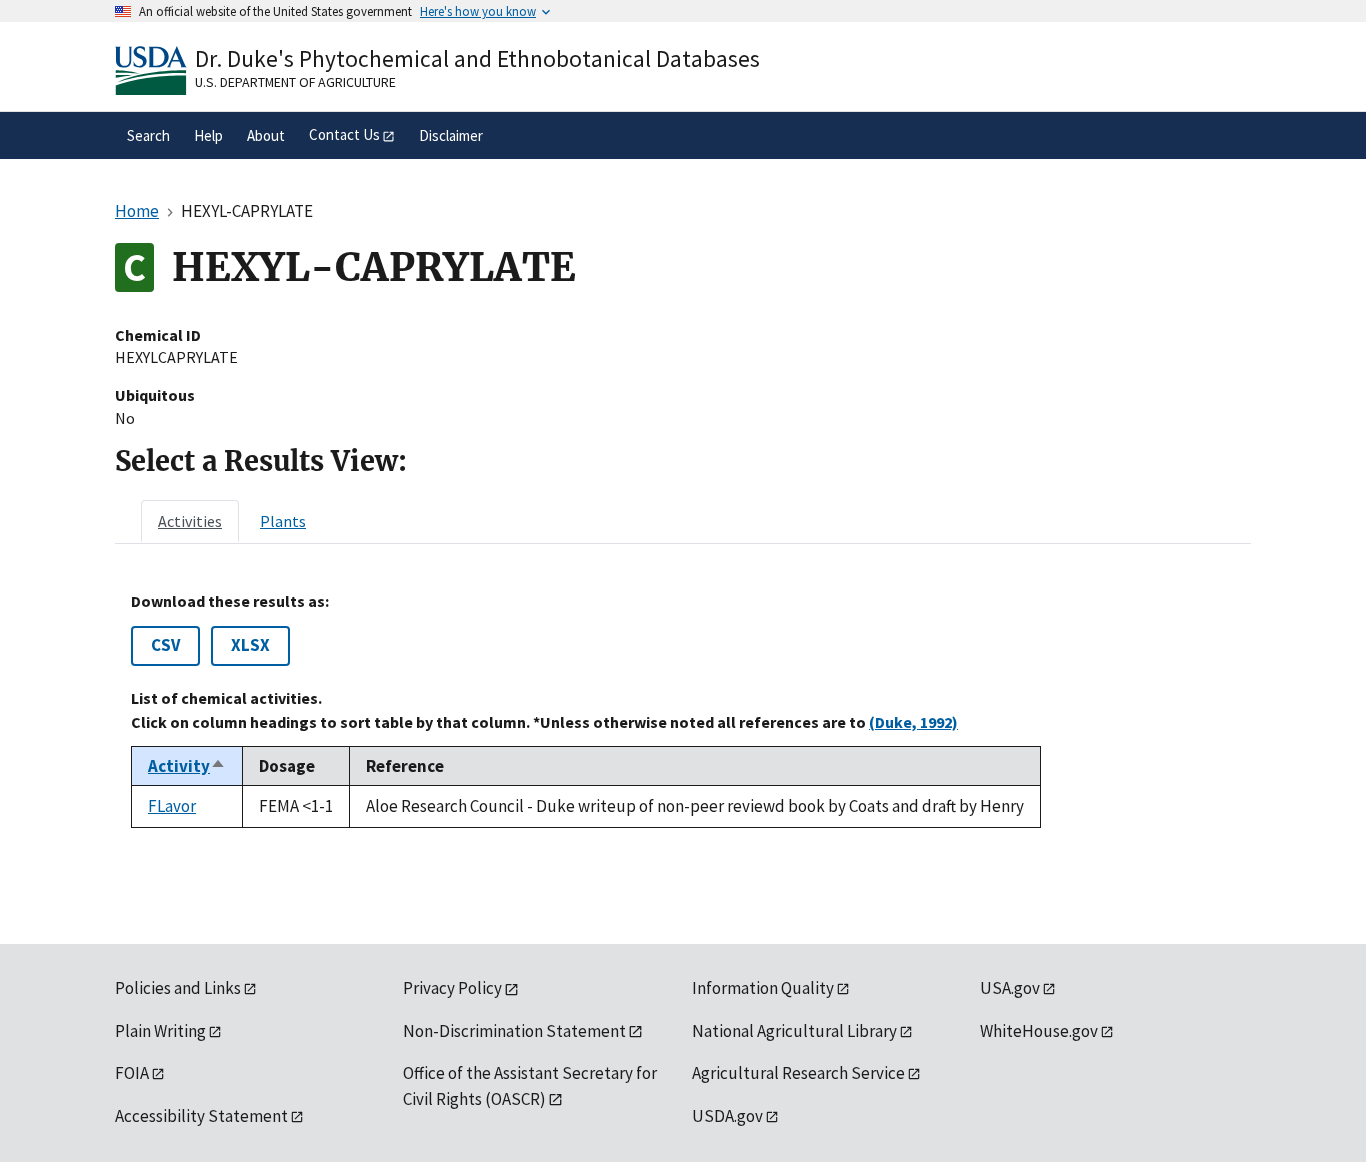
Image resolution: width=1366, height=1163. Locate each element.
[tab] (190, 521)
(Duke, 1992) (913, 722)
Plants (283, 521)
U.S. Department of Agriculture (295, 82)
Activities (190, 521)
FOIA (132, 1073)
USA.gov (1010, 988)
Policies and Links (178, 988)
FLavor (172, 806)
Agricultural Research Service (798, 1073)
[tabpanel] (683, 710)
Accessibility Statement (201, 1116)
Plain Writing (160, 1031)
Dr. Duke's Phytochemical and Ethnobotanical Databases (477, 58)
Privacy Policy (452, 988)
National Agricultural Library (794, 1031)
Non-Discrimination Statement (514, 1031)
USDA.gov (727, 1116)
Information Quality (763, 988)
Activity (187, 766)
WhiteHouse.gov (1039, 1031)
